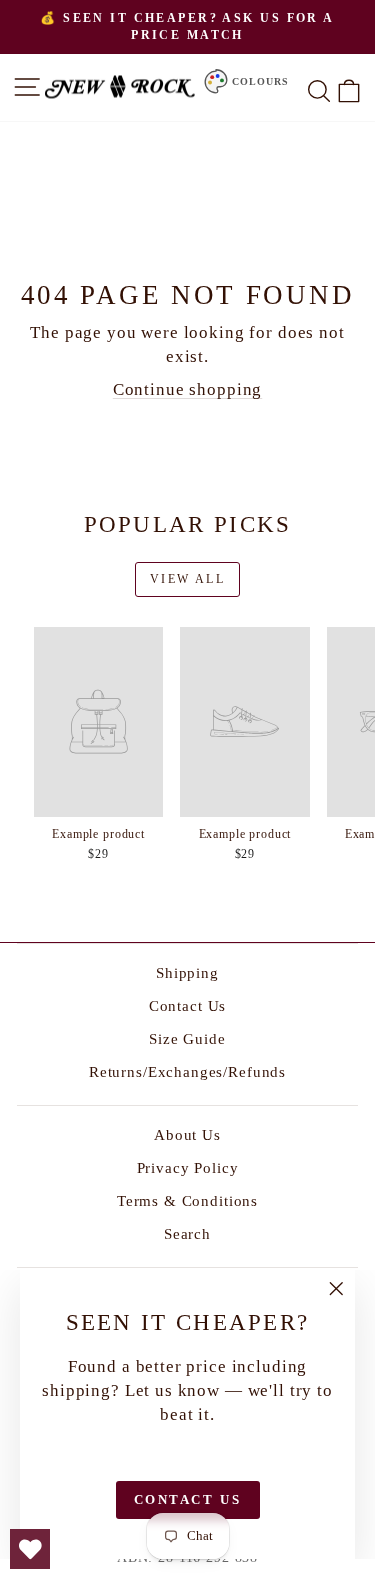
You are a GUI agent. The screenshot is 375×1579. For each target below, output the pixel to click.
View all (187, 579)
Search (187, 1234)
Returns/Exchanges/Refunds (187, 1072)
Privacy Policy (188, 1168)
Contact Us (188, 1006)
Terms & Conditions (187, 1201)
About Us (187, 1135)
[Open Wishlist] (30, 1549)
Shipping (187, 973)
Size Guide (187, 1039)
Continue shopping (187, 389)
